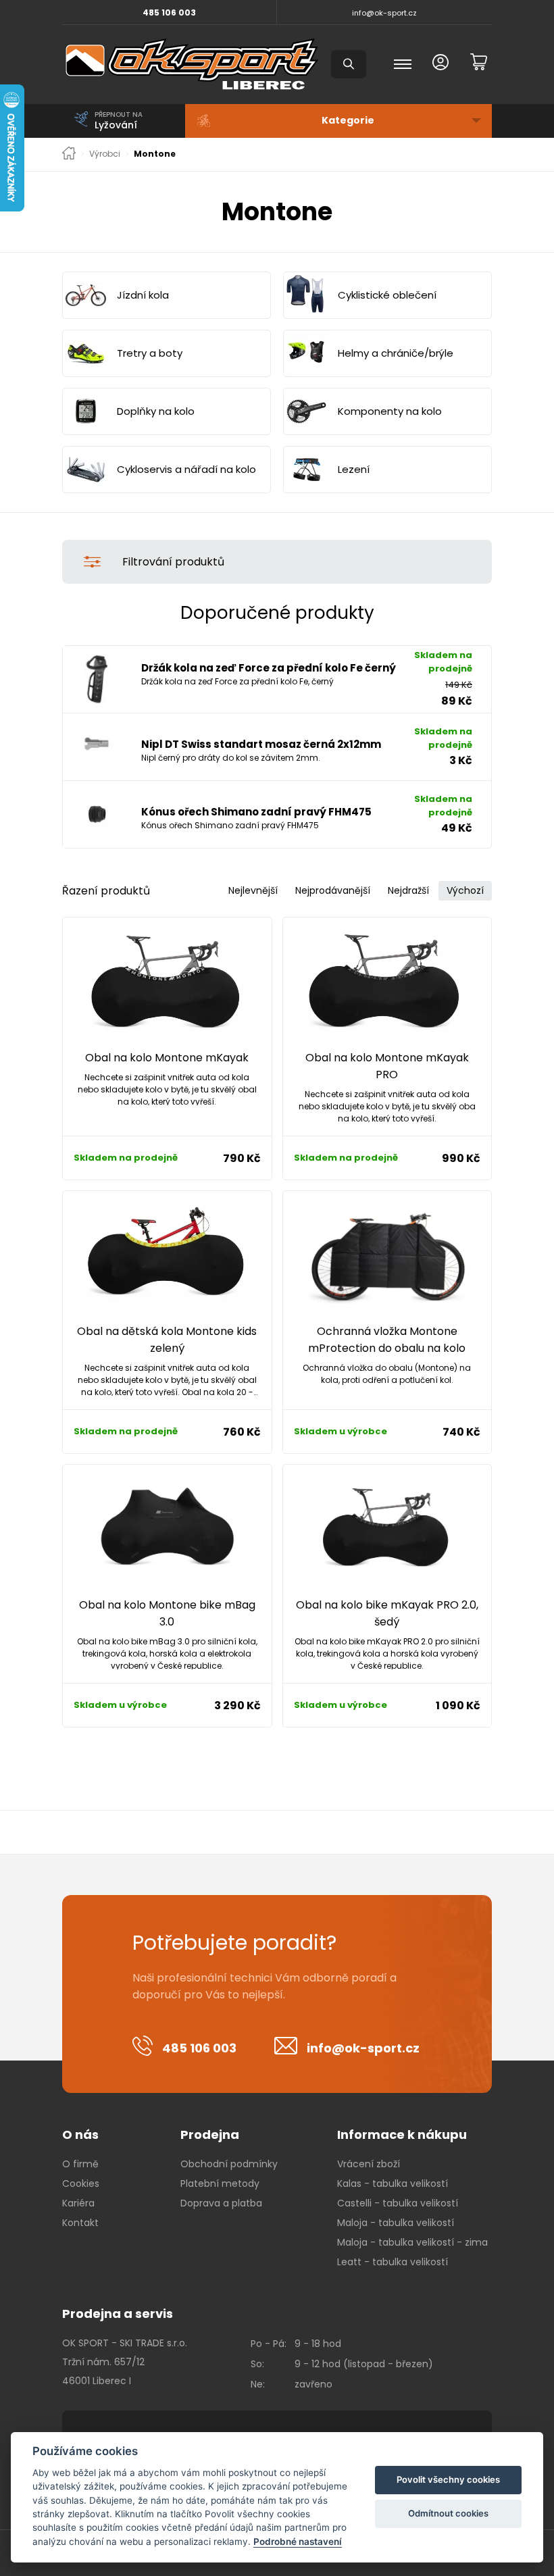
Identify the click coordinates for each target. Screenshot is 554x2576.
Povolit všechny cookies (448, 2479)
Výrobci (105, 154)
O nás (80, 2135)
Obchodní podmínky (229, 2164)
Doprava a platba (221, 2203)
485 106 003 (169, 12)
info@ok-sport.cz (384, 13)
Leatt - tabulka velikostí (393, 2262)
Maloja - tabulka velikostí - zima (412, 2242)
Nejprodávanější (333, 890)
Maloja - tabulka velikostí (396, 2223)
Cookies (81, 2183)
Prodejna (210, 2135)
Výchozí (465, 890)
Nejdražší (408, 890)
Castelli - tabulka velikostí (398, 2203)
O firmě (80, 2164)
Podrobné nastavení (298, 2542)
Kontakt (80, 2223)
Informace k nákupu (402, 2135)
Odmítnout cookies (448, 2513)
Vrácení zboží (369, 2164)
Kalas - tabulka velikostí (393, 2183)
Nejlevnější (253, 890)
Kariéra (78, 2203)
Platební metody (220, 2183)
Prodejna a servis (118, 2314)
